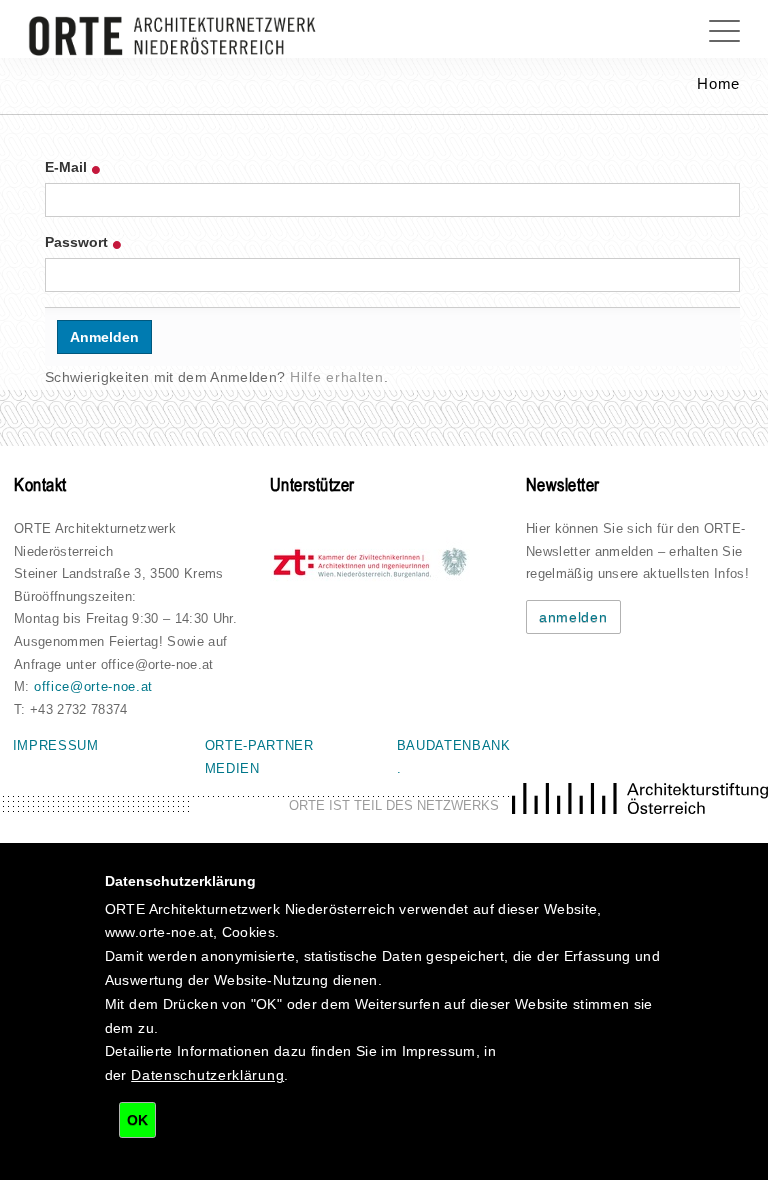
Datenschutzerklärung (207, 1075)
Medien (232, 768)
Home (718, 84)
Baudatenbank (454, 745)
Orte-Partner (259, 745)
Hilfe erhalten (337, 377)
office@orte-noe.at (93, 686)
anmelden (573, 617)
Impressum (56, 745)
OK (137, 1120)
